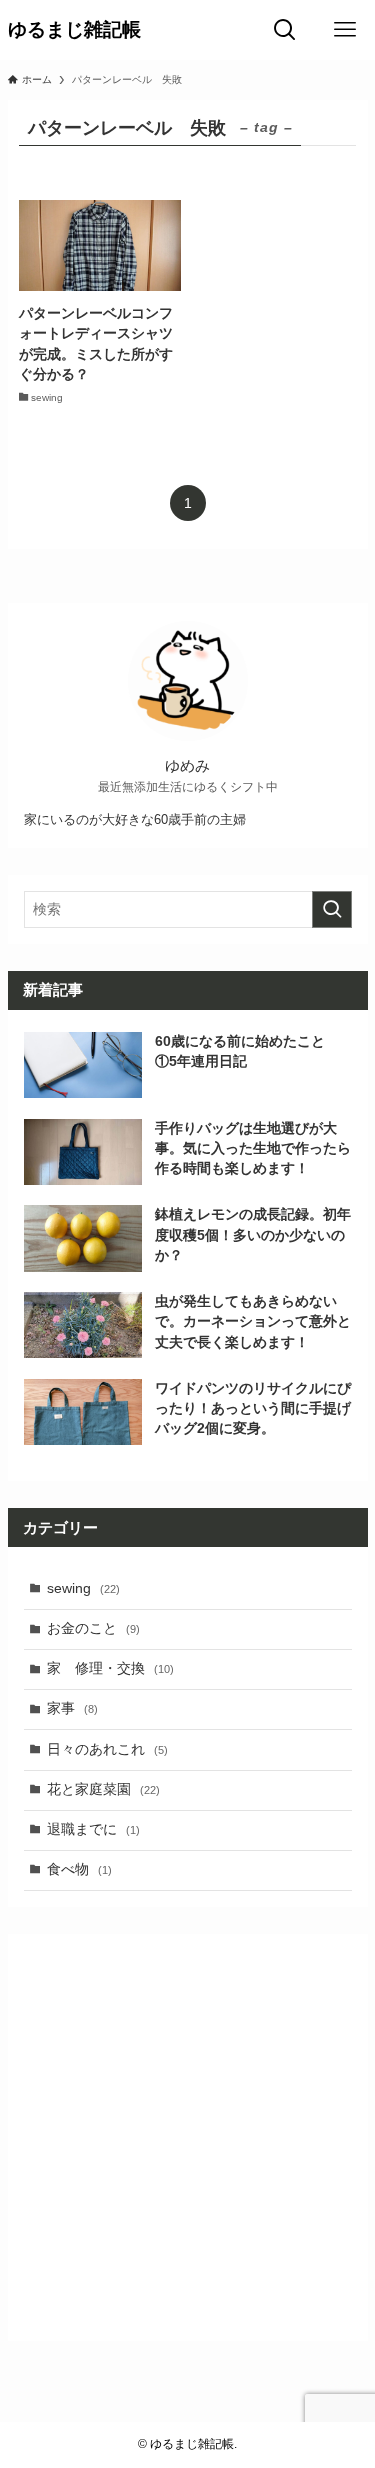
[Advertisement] (187, 2137)
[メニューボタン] (345, 30)
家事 (72, 1708)
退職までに (93, 1829)
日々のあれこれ (107, 1749)
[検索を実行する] (332, 909)
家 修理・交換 (110, 1668)
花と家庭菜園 (103, 1789)
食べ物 (79, 1869)
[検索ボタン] (285, 30)
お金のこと (93, 1628)
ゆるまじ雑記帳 (74, 30)
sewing (83, 1588)
